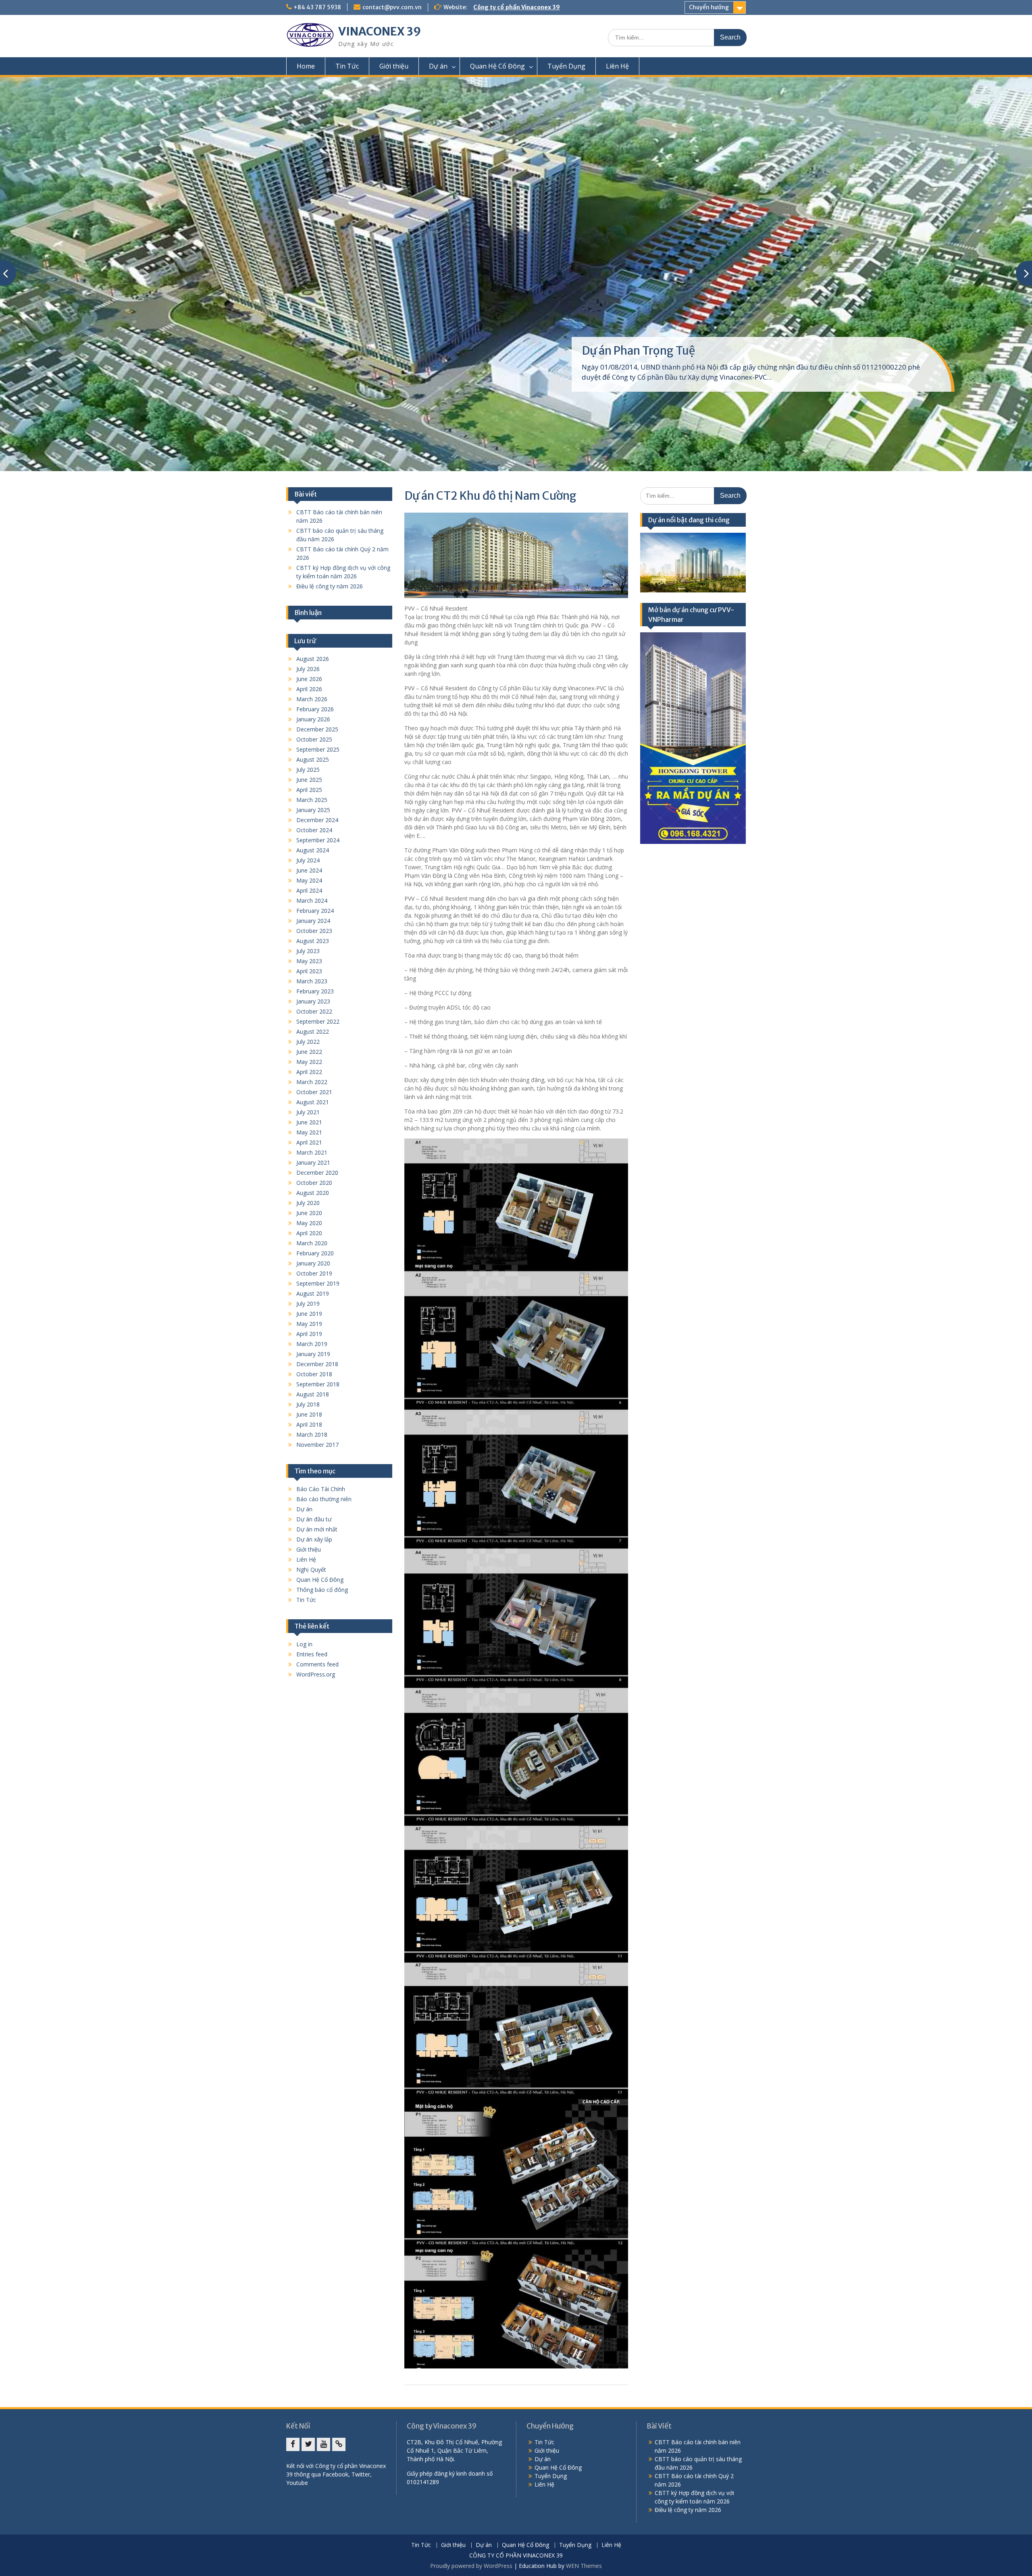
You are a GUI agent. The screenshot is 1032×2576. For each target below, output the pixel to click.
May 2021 (309, 1132)
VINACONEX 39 (380, 31)
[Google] (339, 2444)
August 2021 (313, 1102)
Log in (304, 1644)
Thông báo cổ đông (322, 1590)
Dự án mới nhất (317, 1529)
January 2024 (313, 921)
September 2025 (318, 749)
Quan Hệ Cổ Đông (497, 66)
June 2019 (309, 1314)
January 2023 (313, 1001)
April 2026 (309, 689)
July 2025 (308, 770)
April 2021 (309, 1142)
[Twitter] (308, 2444)
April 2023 (309, 971)
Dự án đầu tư (314, 1519)
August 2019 (313, 1293)
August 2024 (313, 850)
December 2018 (317, 1364)
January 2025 (313, 810)
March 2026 (312, 699)
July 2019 (308, 1304)
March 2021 (312, 1152)
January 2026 (313, 719)
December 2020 (317, 1173)
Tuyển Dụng (566, 66)
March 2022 (312, 1082)
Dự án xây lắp (314, 1539)
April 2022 (309, 1072)
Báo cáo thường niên (324, 1499)
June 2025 (309, 780)
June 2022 (309, 1052)
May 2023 (309, 961)
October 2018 (314, 1374)
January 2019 (313, 1354)
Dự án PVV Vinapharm (639, 351)
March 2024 (312, 901)
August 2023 (313, 941)
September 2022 (318, 1021)
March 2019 (312, 1344)
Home (306, 66)
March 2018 (312, 1434)
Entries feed (312, 1654)
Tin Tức (347, 66)
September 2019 (318, 1283)
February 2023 (315, 991)
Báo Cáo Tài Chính (321, 1489)
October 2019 (314, 1273)
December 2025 (317, 729)
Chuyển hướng (709, 7)
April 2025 (309, 790)
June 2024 (309, 870)
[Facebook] (293, 2444)
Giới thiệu (394, 66)
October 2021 (314, 1092)
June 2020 (309, 1213)
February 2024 (315, 911)
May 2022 (309, 1062)
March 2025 (312, 800)
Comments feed (317, 1664)
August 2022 (313, 1031)
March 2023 (312, 981)
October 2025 (314, 739)
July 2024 (308, 860)
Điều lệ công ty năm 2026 (330, 586)
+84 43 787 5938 (317, 7)
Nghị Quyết (311, 1569)
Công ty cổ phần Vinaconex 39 (517, 7)
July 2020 (308, 1203)
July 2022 (308, 1042)
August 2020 (313, 1193)
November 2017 (317, 1445)
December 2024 (317, 820)
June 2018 (309, 1414)
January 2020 (313, 1263)
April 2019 (309, 1334)
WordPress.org (316, 1674)
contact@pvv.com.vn (392, 7)
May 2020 (309, 1223)
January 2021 (313, 1162)
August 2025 (313, 759)
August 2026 (313, 659)
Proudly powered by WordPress (471, 2566)
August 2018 (313, 1394)
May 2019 (309, 1324)
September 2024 (318, 840)
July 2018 (308, 1404)
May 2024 (309, 880)
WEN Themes (584, 2566)
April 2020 (309, 1233)
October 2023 (314, 931)
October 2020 (314, 1183)
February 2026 (315, 709)
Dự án (438, 66)
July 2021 (308, 1112)
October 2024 (314, 830)
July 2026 (308, 669)
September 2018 (318, 1384)
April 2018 (309, 1424)
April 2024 (309, 890)
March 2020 (312, 1243)
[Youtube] (324, 2444)
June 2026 (309, 679)
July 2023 (308, 951)
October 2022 (314, 1011)
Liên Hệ (617, 66)
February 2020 (315, 1253)
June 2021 (309, 1122)
